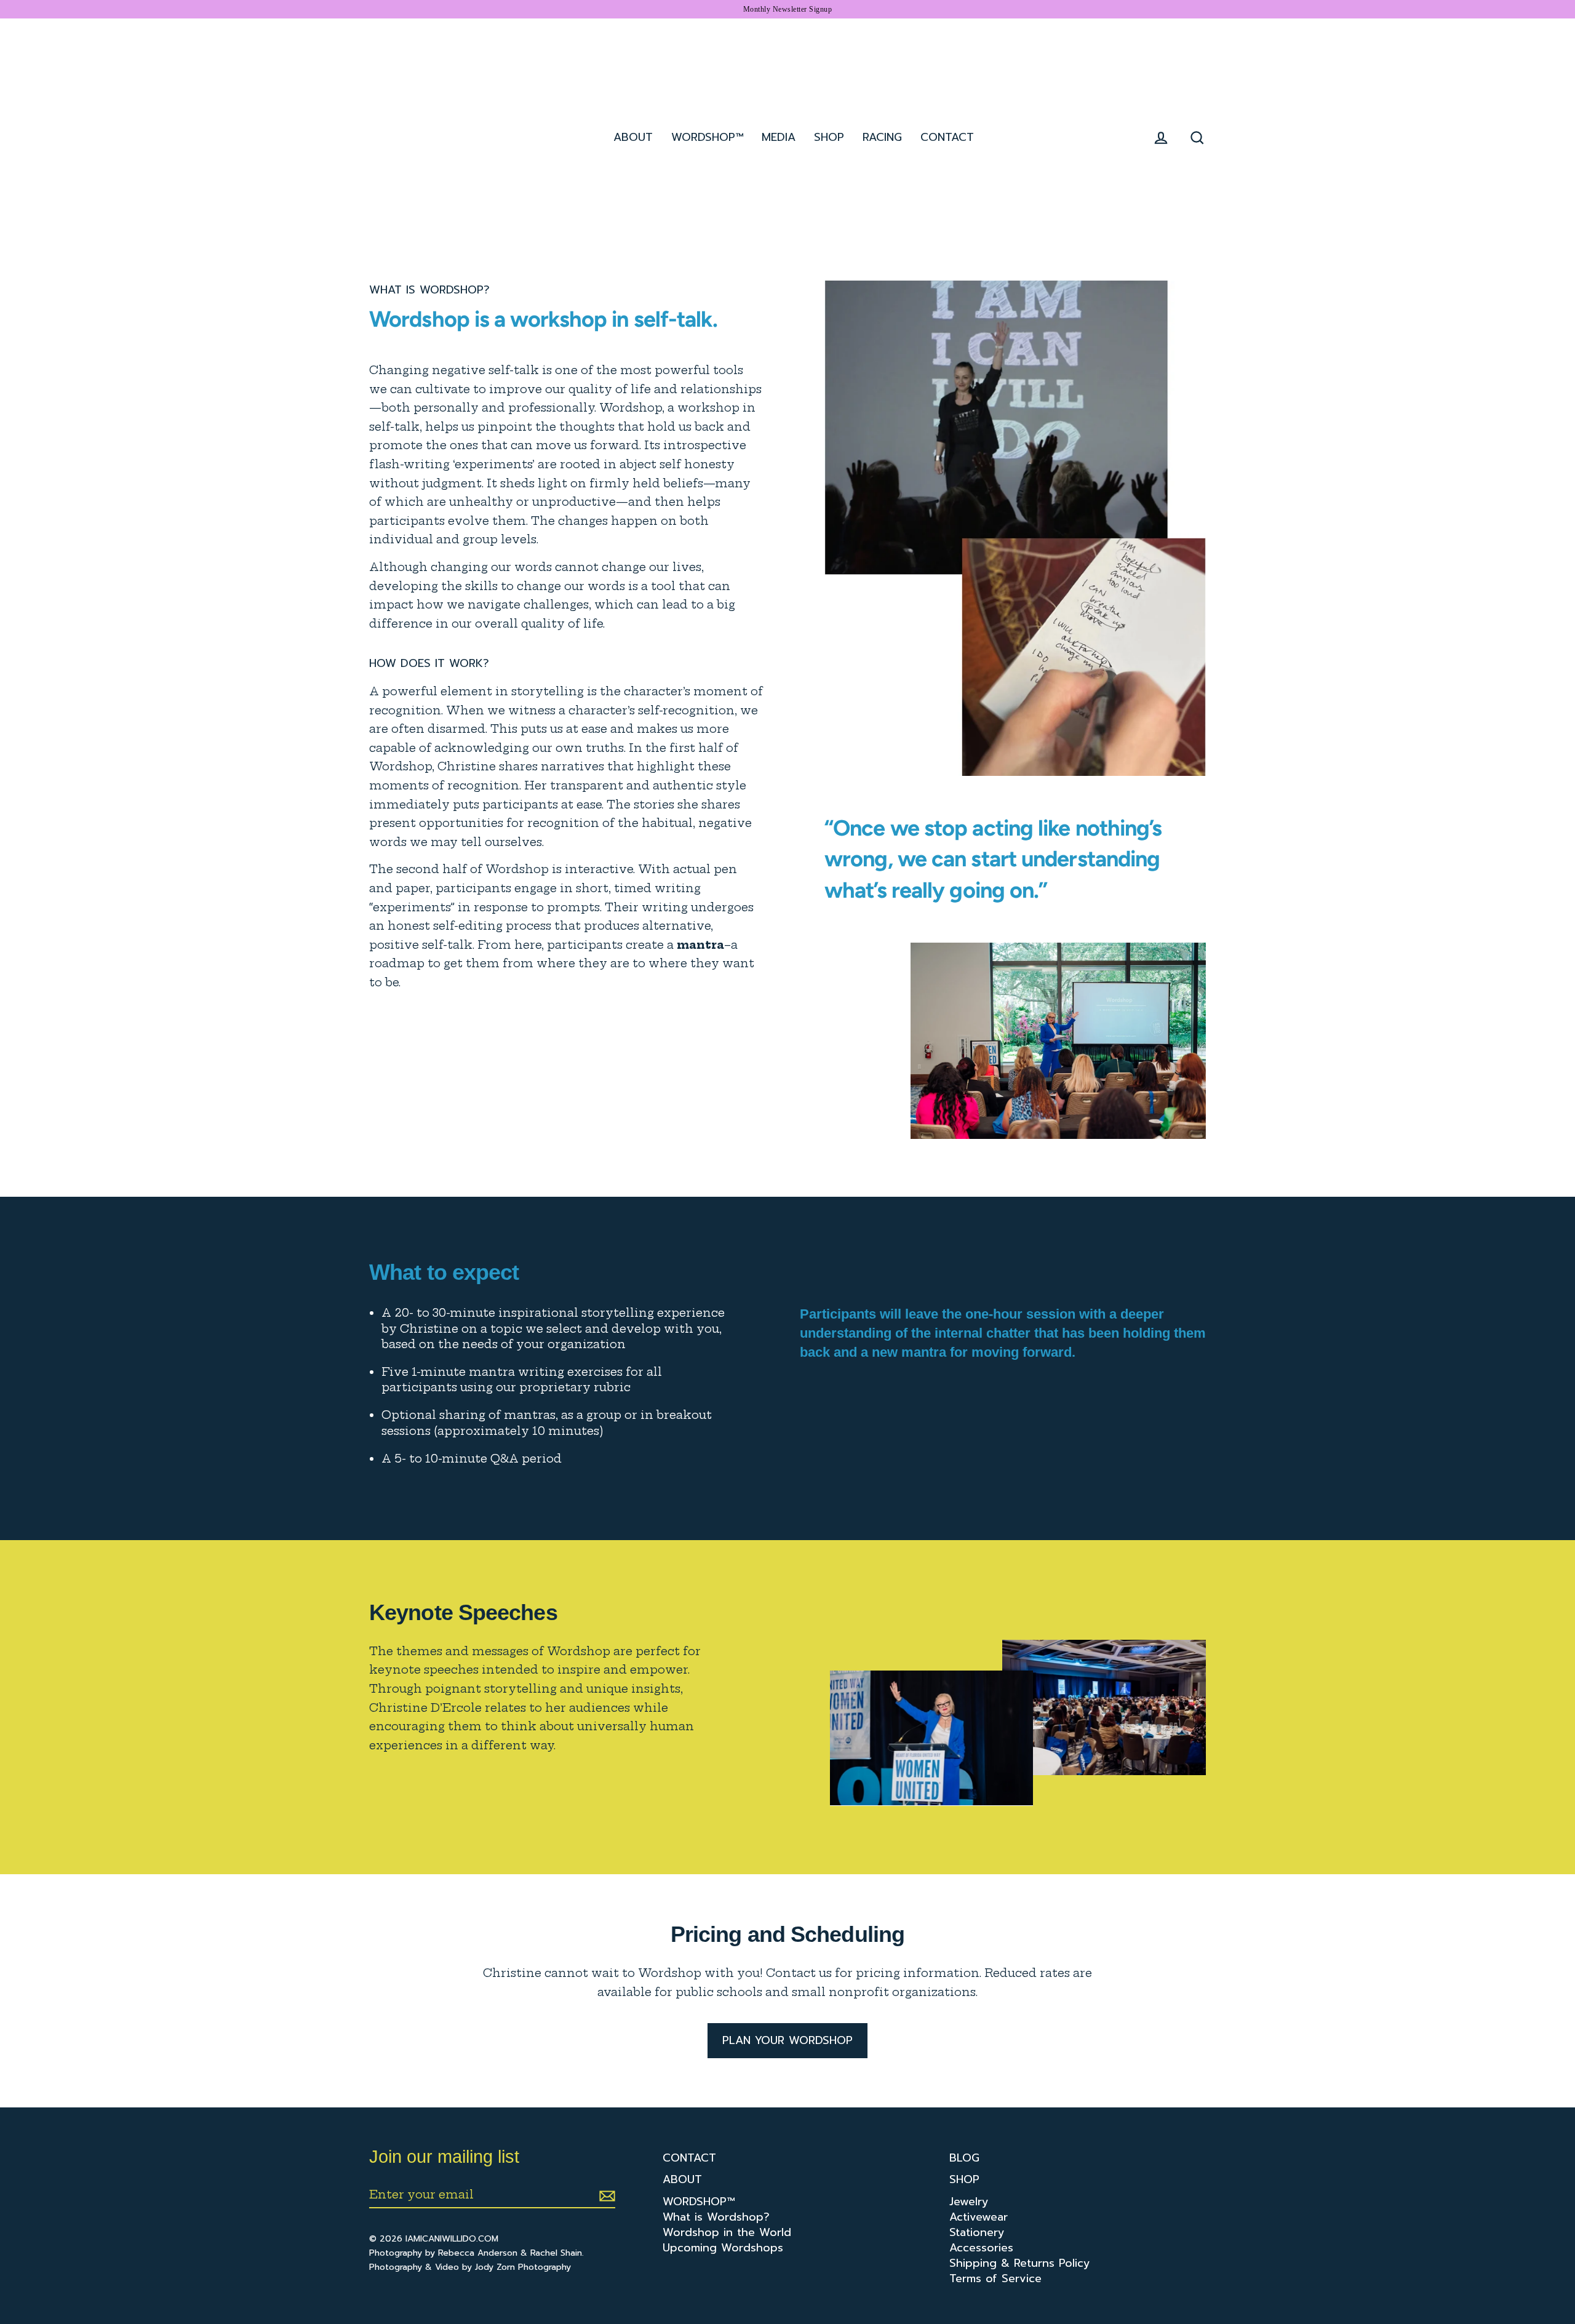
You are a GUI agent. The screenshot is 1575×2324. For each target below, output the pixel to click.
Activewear (979, 2217)
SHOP (829, 137)
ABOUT (682, 2180)
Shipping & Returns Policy (1020, 2263)
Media (779, 137)
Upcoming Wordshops (723, 2248)
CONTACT (689, 2158)
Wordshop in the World (727, 2233)
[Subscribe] (605, 2195)
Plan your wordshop (787, 2040)
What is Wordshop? (716, 2217)
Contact (947, 137)
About (633, 137)
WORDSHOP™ (699, 2202)
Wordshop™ (707, 137)
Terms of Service (995, 2279)
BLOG (964, 2158)
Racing (882, 137)
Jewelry (969, 2202)
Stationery (977, 2233)
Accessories (981, 2248)
